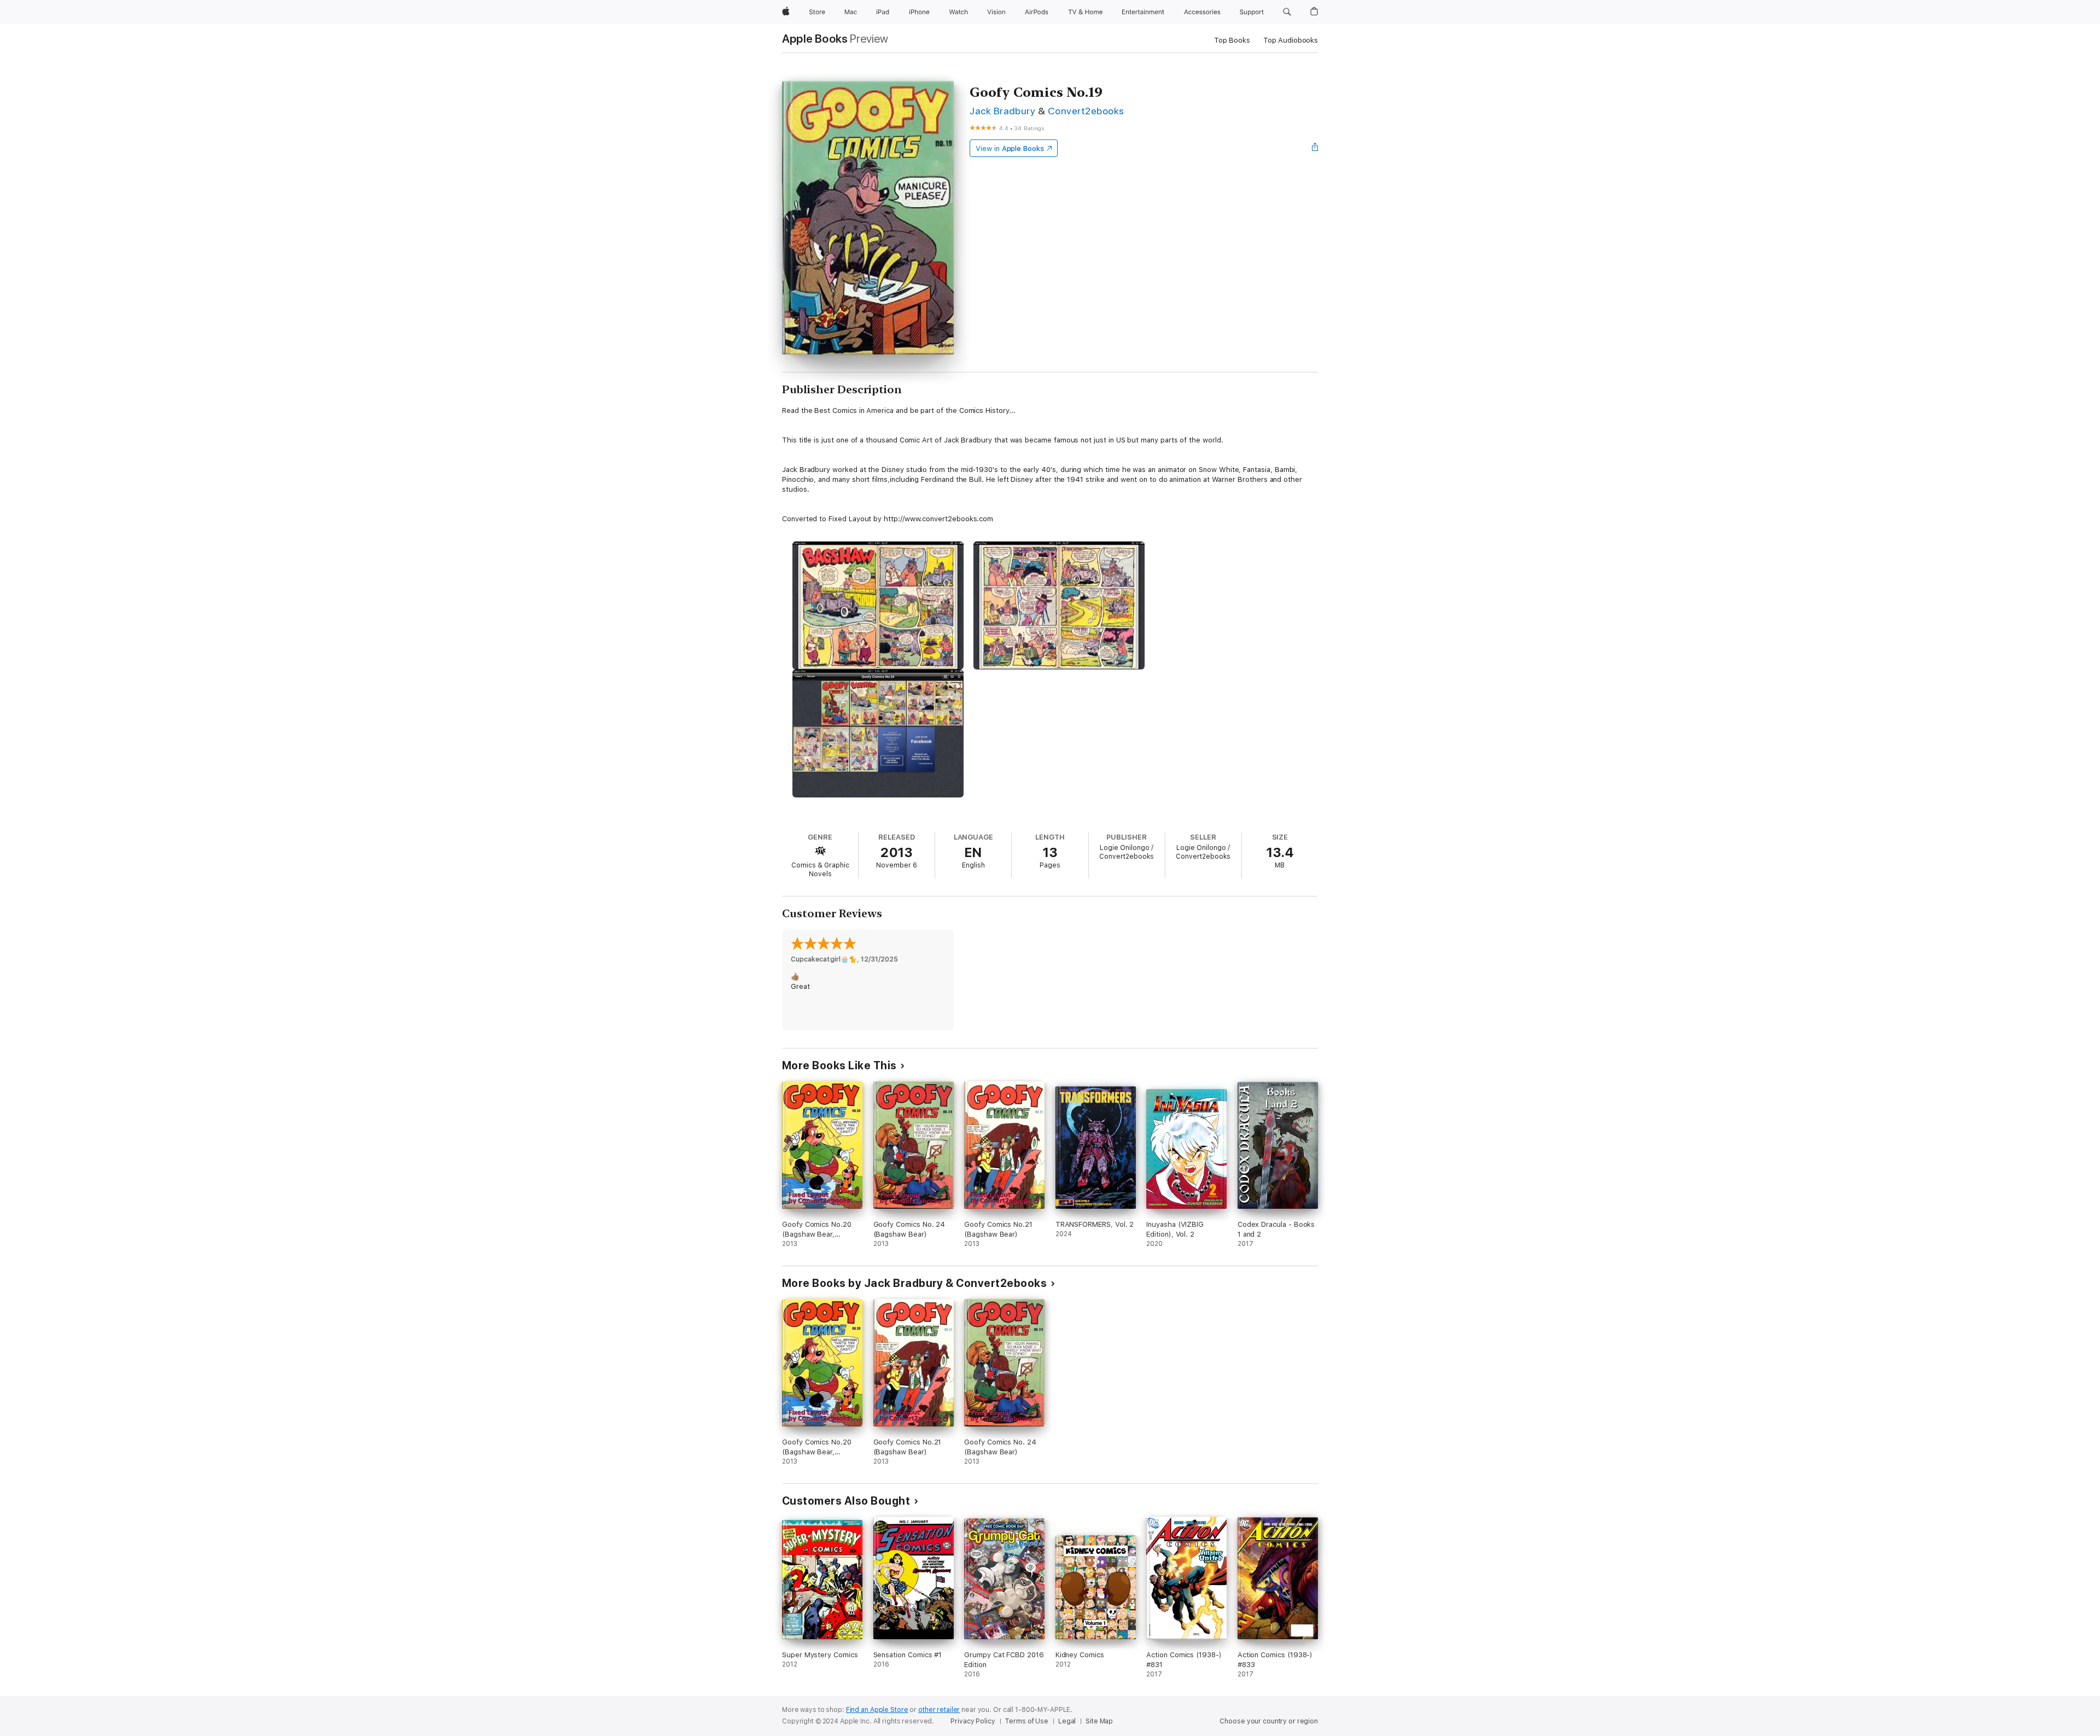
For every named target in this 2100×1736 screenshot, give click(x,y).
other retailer (939, 1710)
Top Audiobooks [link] (1291, 40)
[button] (1287, 12)
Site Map (1099, 1721)
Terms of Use (1026, 1721)
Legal (1067, 1721)
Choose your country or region (1269, 1721)
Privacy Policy (973, 1721)
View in (1010, 148)
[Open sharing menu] (1315, 148)
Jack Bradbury (1002, 111)
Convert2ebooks (1086, 111)
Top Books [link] (1232, 40)
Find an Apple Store (877, 1710)
